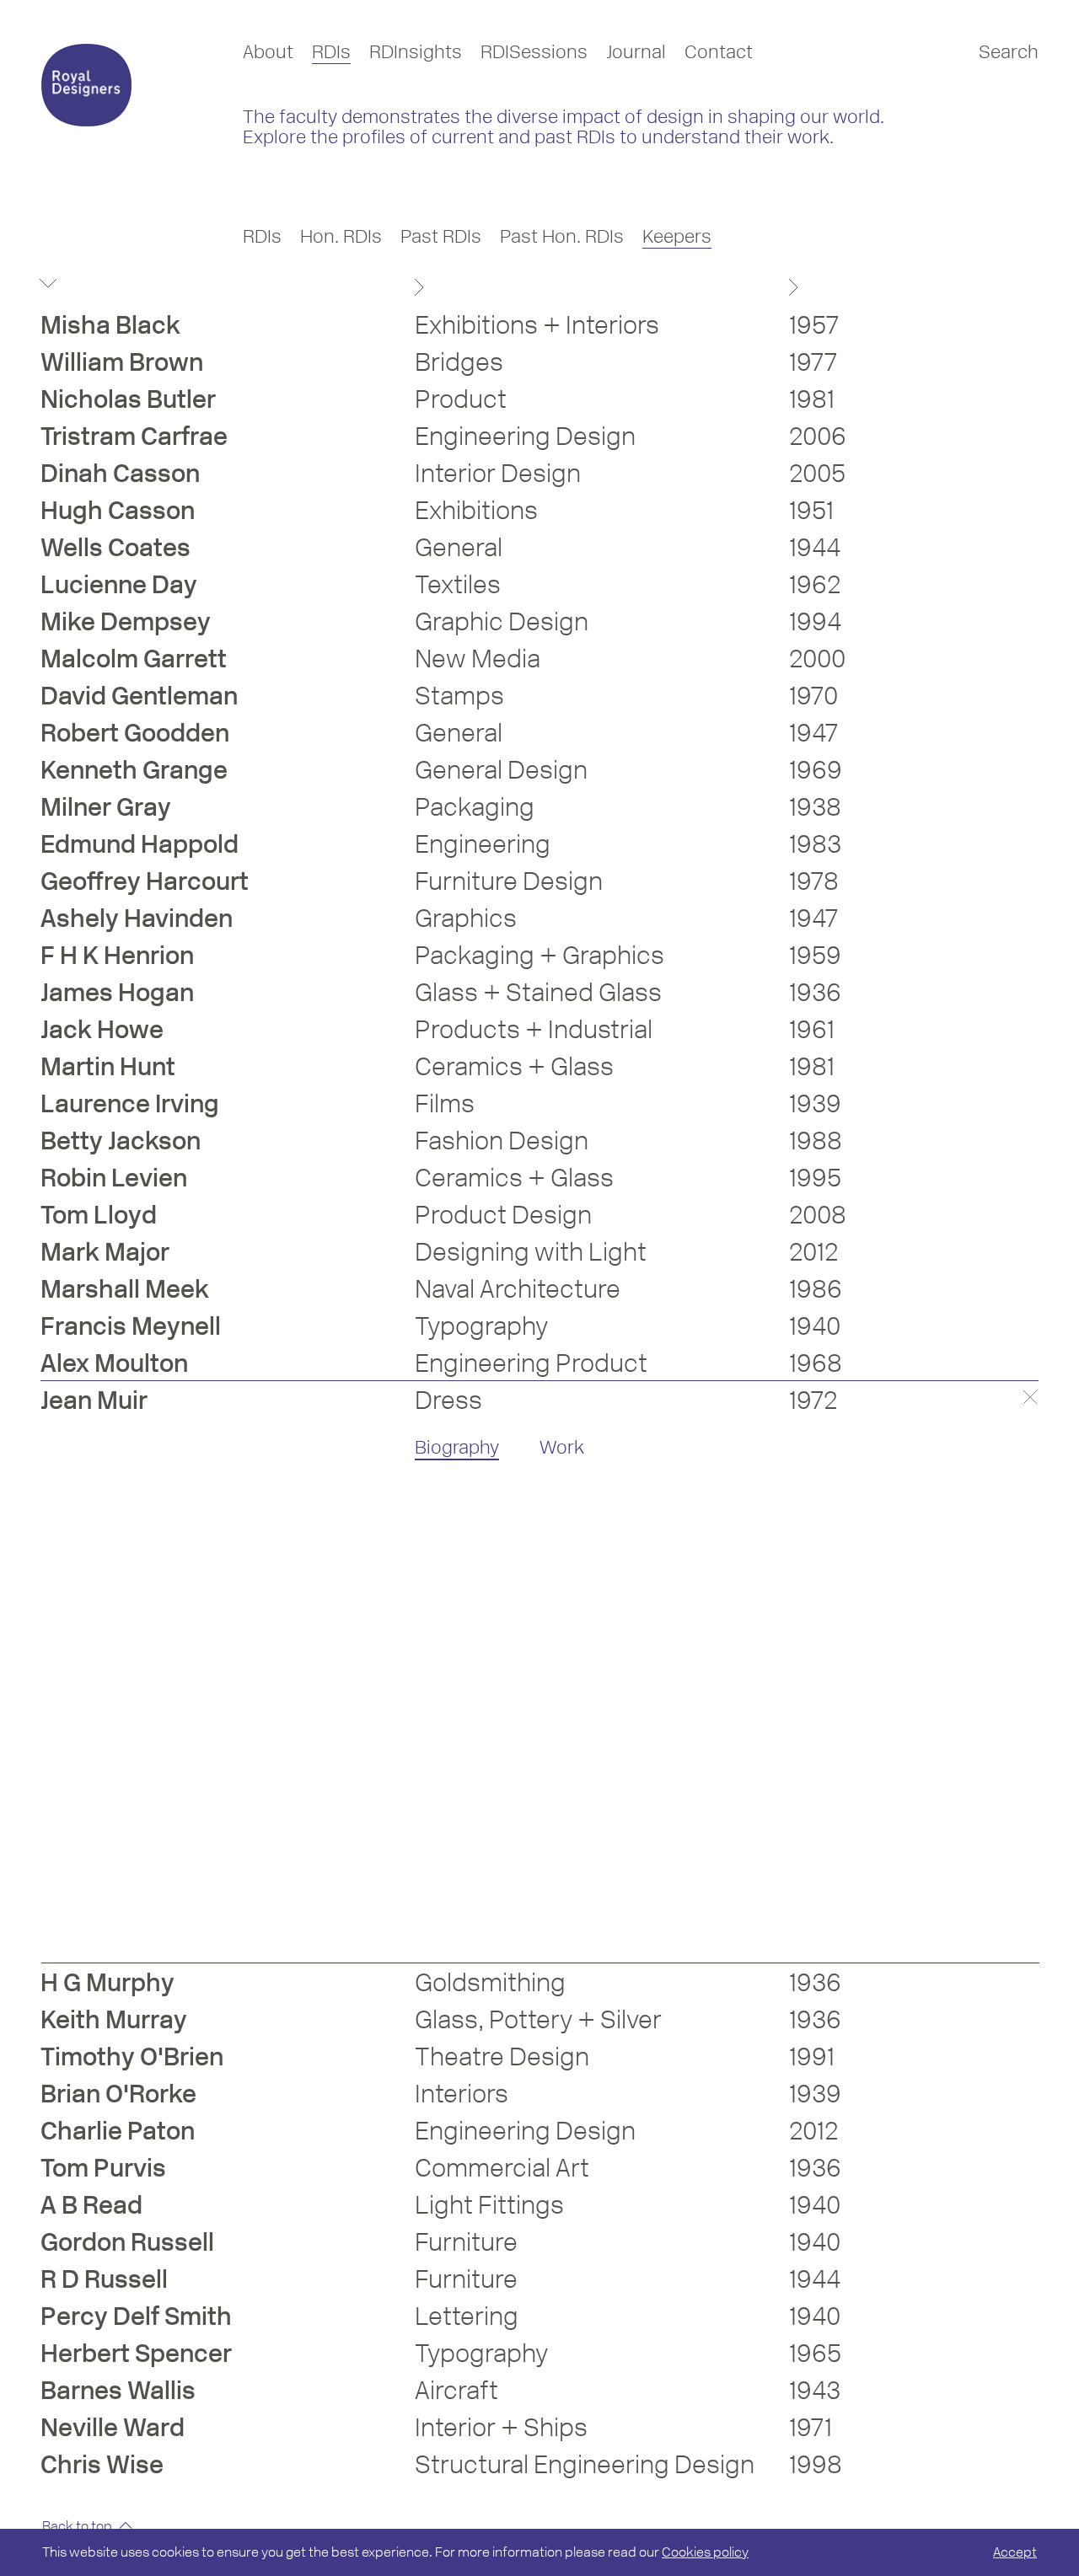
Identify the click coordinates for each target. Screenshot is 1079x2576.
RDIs (331, 52)
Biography (457, 1447)
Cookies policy (705, 2552)
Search (1009, 52)
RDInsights (416, 52)
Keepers (677, 236)
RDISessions (534, 52)
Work (562, 1447)
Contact (719, 52)
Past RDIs (441, 236)
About (268, 52)
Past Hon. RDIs (562, 236)
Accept (1015, 2552)
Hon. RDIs (341, 236)
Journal (636, 52)
